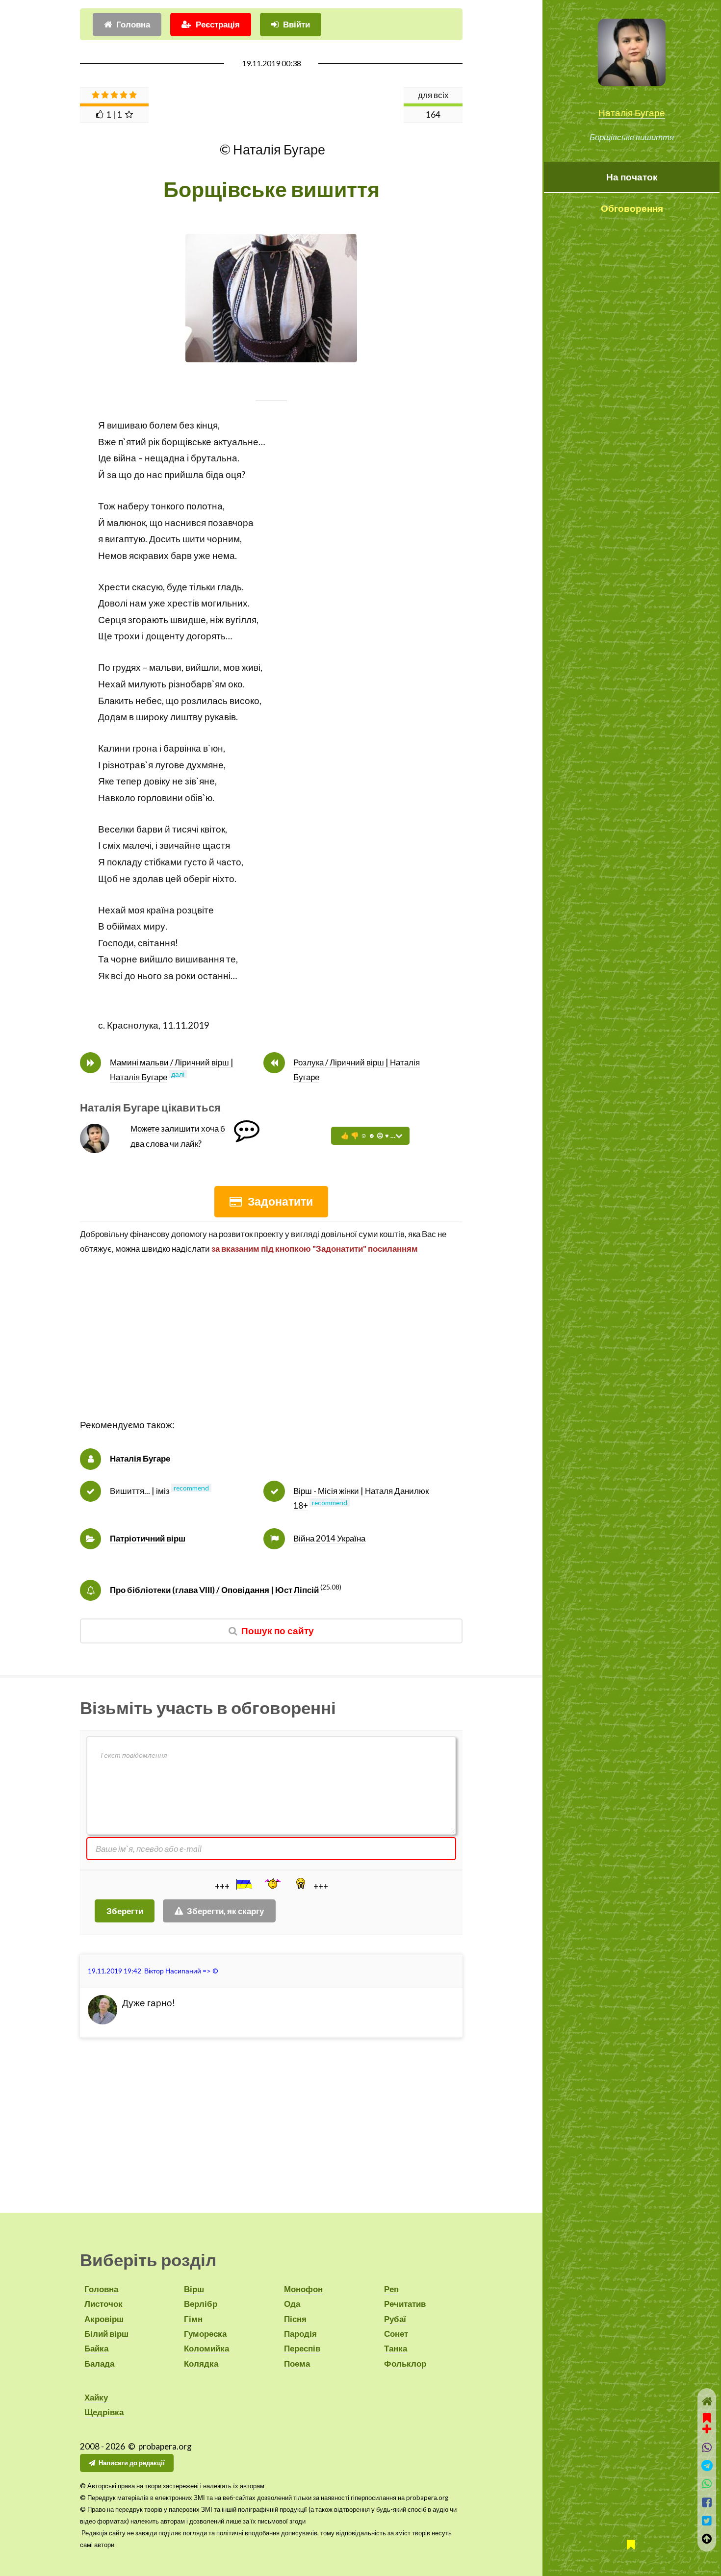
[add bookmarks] (707, 2422)
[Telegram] (707, 2465)
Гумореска (205, 2334)
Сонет (396, 2334)
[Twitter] (707, 2520)
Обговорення (632, 208)
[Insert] (243, 1884)
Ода (292, 2304)
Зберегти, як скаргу (225, 1911)
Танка (396, 2348)
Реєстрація (218, 24)
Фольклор (405, 2363)
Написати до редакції (132, 2463)
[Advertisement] (271, 1348)
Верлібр (201, 2304)
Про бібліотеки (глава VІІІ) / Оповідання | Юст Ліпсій (214, 1590)
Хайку (96, 2397)
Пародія (300, 2334)
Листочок (103, 2304)
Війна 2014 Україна (329, 1538)
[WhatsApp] (707, 2484)
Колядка (201, 2363)
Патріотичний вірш (148, 1538)
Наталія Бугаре (632, 113)
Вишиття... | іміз (140, 1491)
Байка (96, 2348)
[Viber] (707, 2447)
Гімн (193, 2319)
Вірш (194, 2289)
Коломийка (206, 2348)
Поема (297, 2363)
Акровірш (104, 2319)
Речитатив (405, 2304)
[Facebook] (707, 2502)
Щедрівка (104, 2412)
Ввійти (296, 24)
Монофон (303, 2289)
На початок (632, 177)
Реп (391, 2289)
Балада (99, 2363)
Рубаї (395, 2319)
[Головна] (707, 2401)
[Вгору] (707, 2538)
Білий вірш (106, 2334)
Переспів (302, 2348)
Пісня (295, 2319)
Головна (133, 24)
